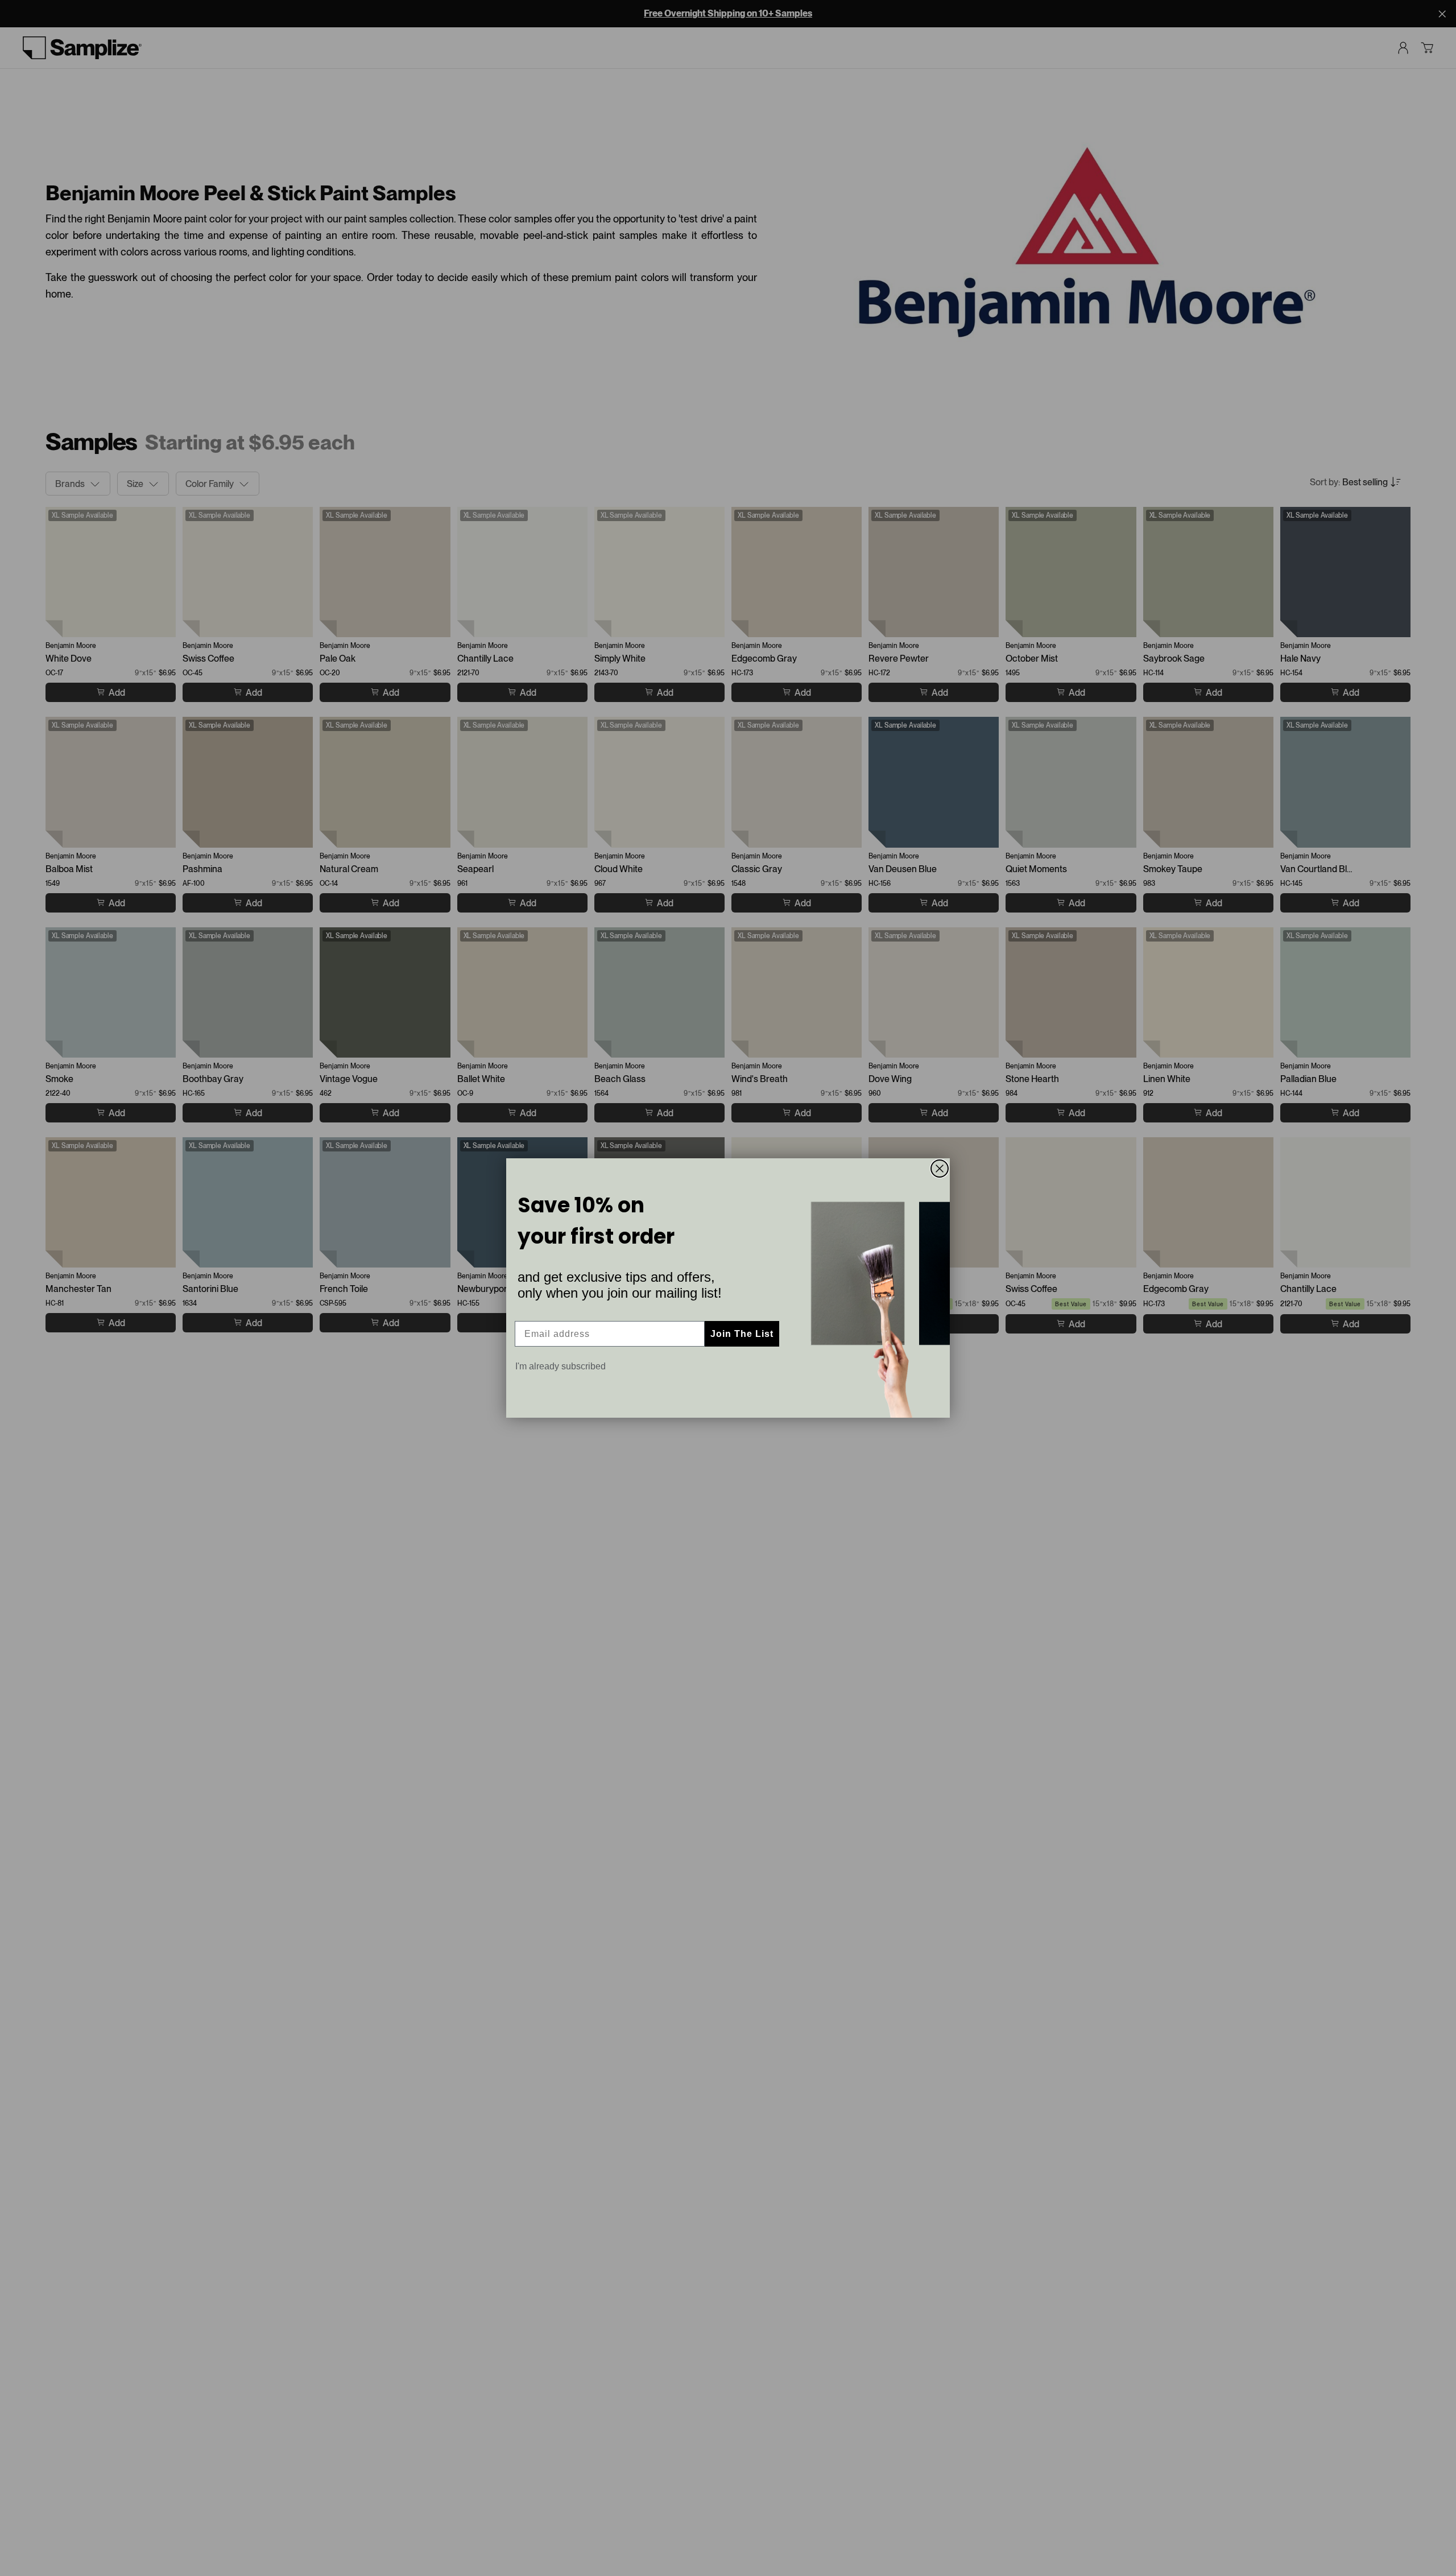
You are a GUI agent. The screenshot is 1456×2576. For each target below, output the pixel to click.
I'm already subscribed (561, 1366)
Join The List (742, 1334)
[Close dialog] (940, 1169)
